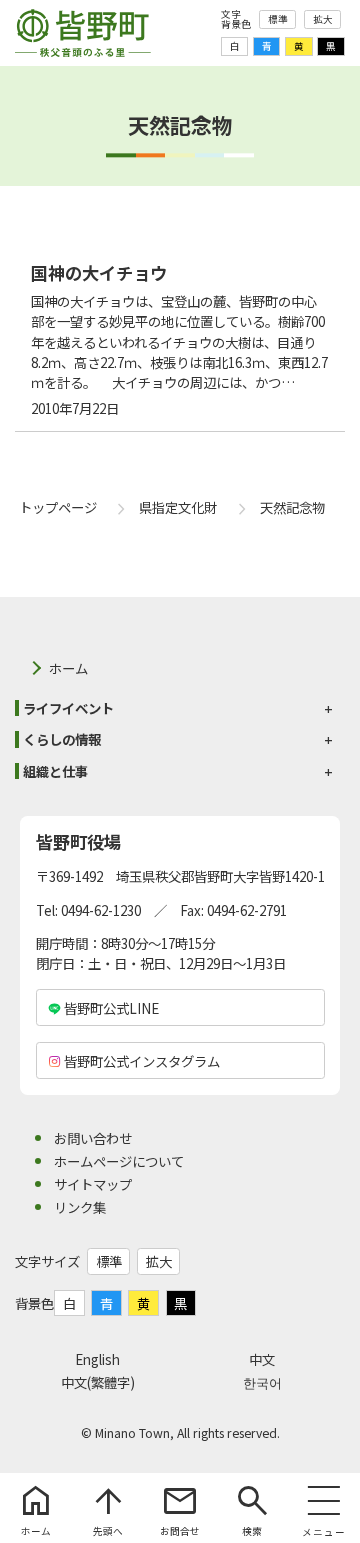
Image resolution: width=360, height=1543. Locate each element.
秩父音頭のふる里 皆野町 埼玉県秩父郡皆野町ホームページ (83, 33)
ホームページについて (119, 1161)
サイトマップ (93, 1184)
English (97, 1359)
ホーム (68, 668)
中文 (262, 1359)
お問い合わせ (93, 1138)
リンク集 (80, 1207)
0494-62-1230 (101, 910)
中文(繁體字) (98, 1382)
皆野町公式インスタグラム (142, 1061)
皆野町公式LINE (111, 1008)
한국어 (262, 1382)
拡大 (323, 19)
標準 (278, 19)
